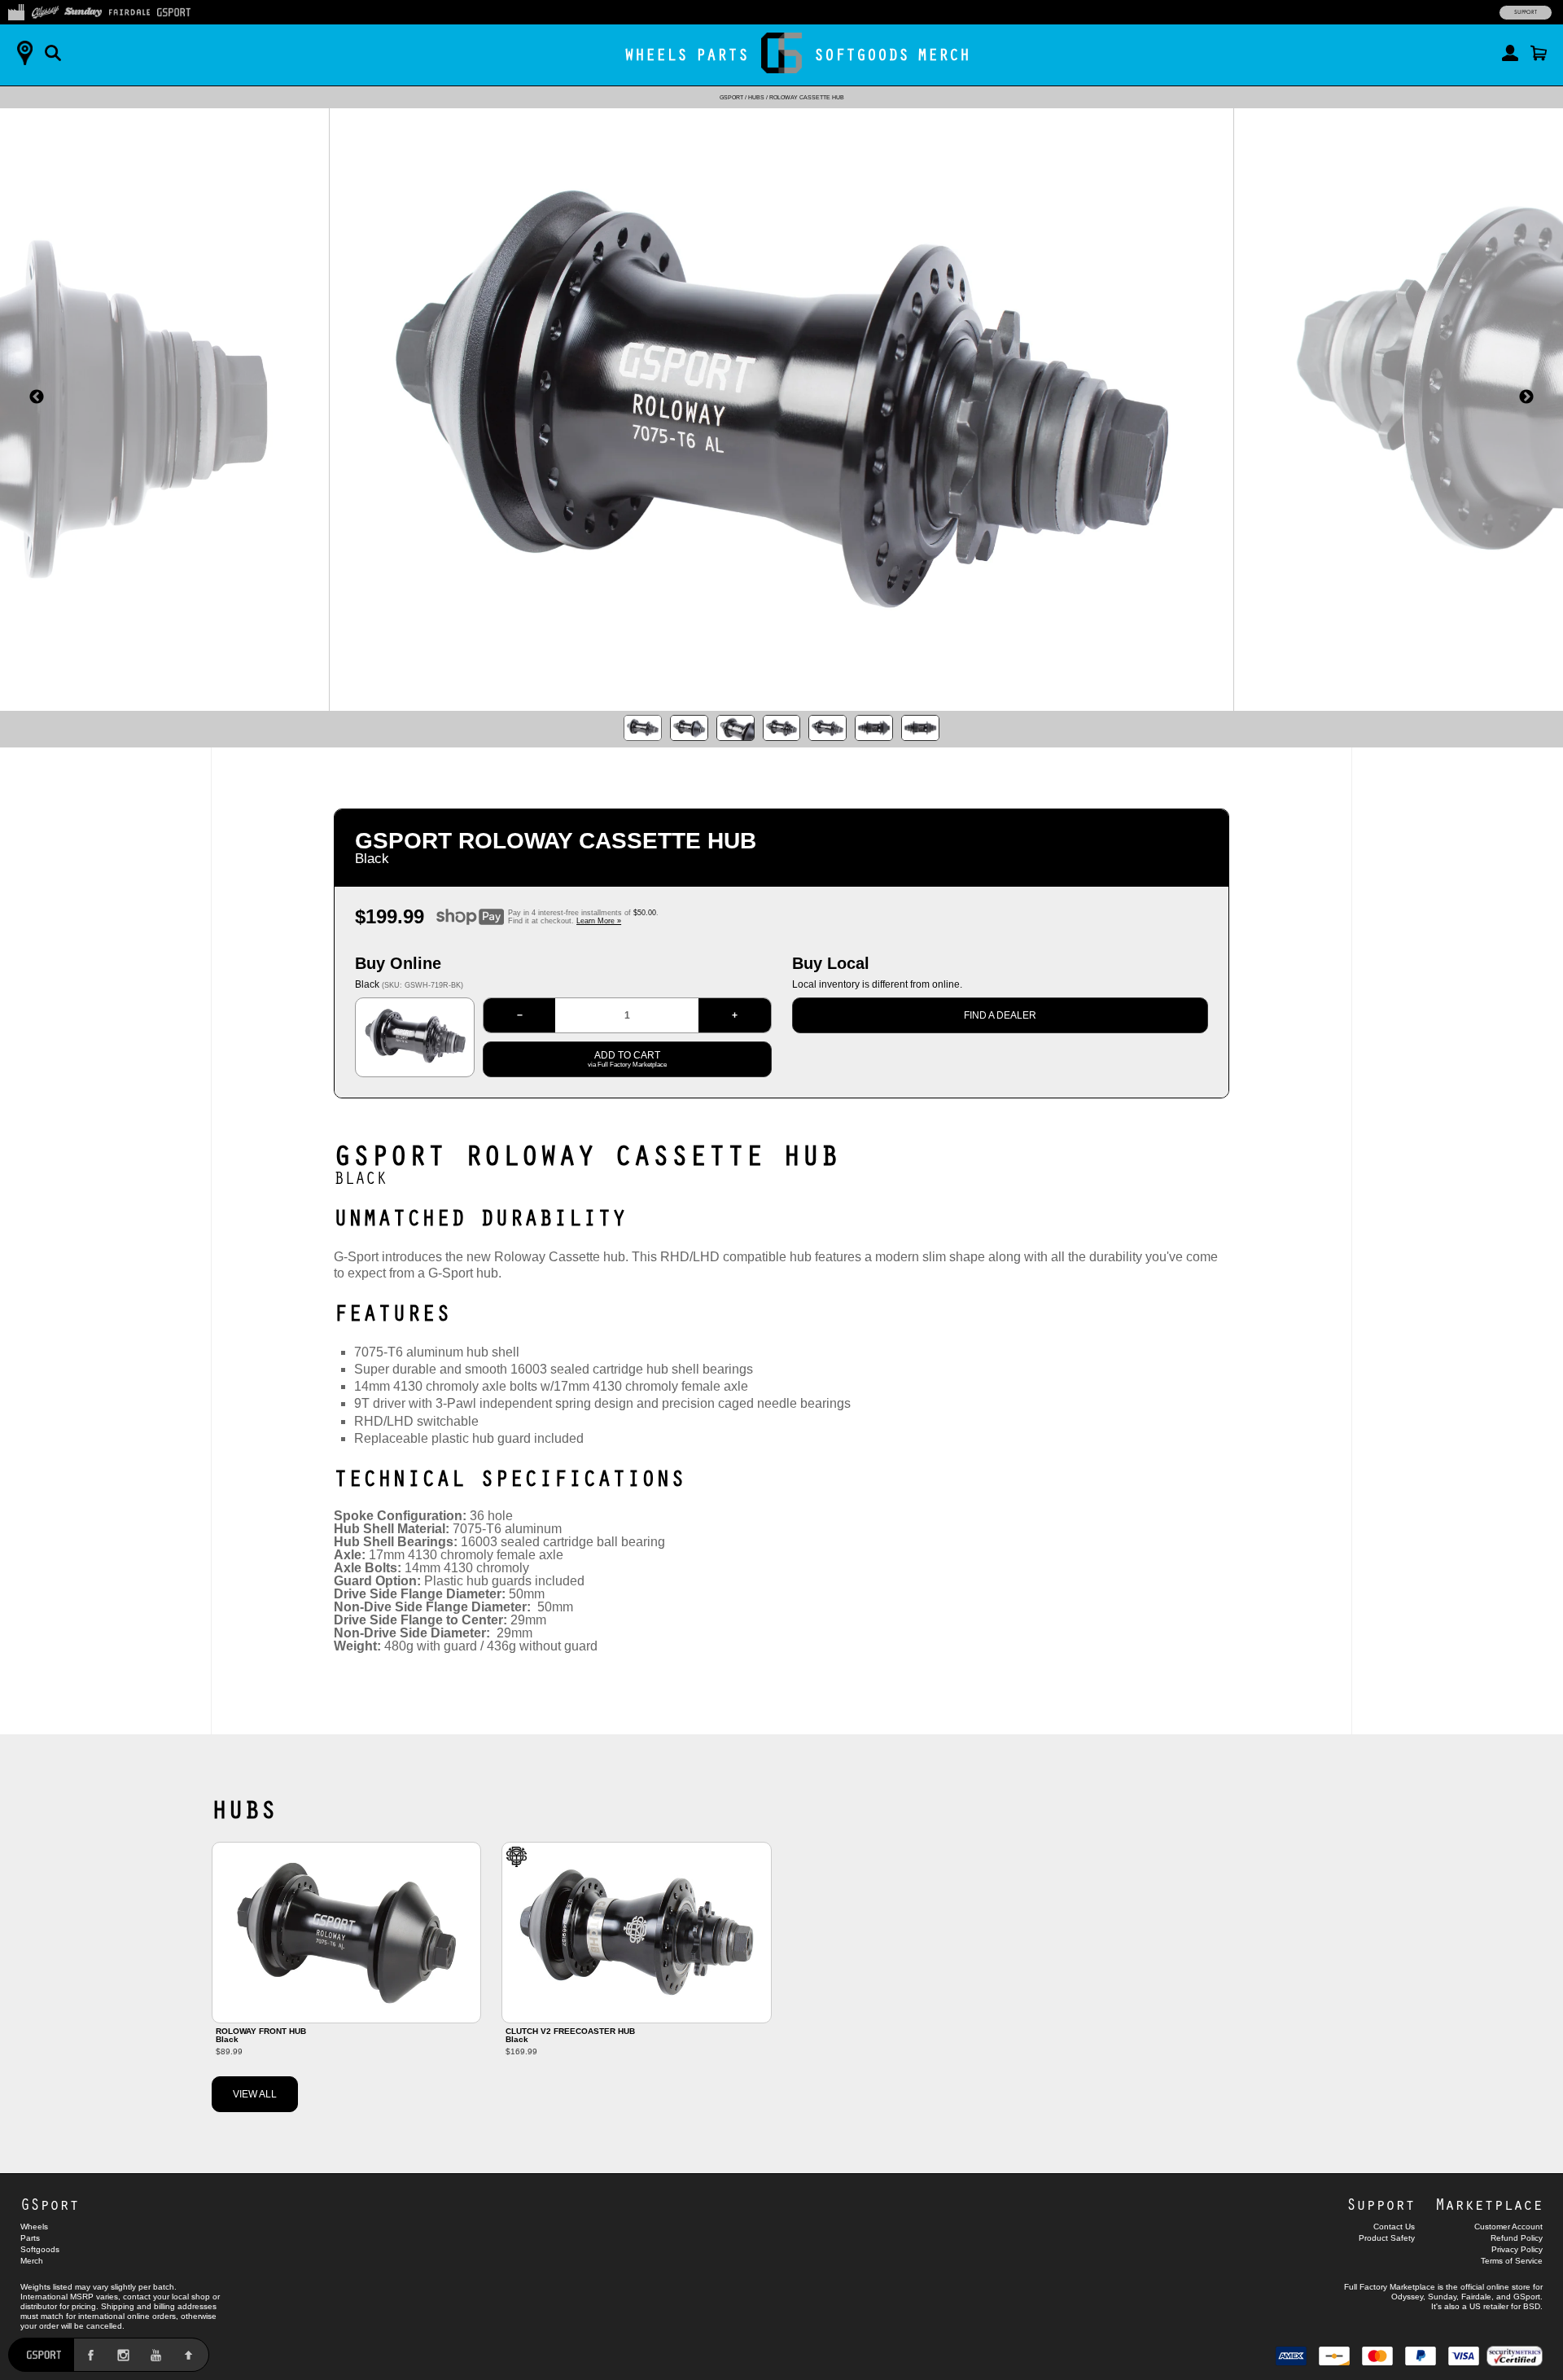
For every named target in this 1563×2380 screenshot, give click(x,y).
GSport (731, 97)
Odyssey (1407, 2297)
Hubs (756, 97)
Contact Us (1394, 2227)
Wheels (656, 54)
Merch (944, 54)
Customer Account (1508, 2227)
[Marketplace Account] (1510, 53)
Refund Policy (1517, 2238)
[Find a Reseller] (24, 53)
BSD (1532, 2306)
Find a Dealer (1000, 1015)
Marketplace (1489, 2204)
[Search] (53, 53)
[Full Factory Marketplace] (16, 11)
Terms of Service (1512, 2261)
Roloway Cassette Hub (807, 97)
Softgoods (862, 54)
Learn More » (599, 921)
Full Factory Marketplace (1390, 2287)
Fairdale (1476, 2297)
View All (255, 2094)
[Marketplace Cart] (1539, 53)
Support (1526, 12)
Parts (722, 54)
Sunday (1442, 2297)
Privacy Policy (1517, 2249)
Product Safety (1387, 2238)
